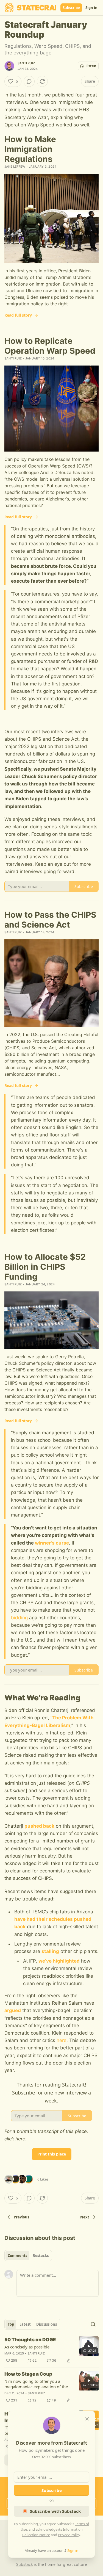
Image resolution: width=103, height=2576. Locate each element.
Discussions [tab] (47, 2324)
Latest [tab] (25, 2324)
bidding (19, 1618)
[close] (87, 2419)
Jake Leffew (15, 167)
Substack (24, 2564)
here (62, 2040)
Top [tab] (11, 2324)
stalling (50, 1951)
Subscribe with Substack (55, 2511)
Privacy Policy (69, 2535)
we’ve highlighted (59, 1961)
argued (13, 2010)
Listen (91, 66)
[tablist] (28, 2256)
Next (85, 2217)
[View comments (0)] (29, 81)
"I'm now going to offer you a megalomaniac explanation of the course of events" (36, 2384)
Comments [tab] (17, 2256)
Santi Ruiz (26, 63)
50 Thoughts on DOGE (30, 2340)
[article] (51, 2350)
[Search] (93, 2324)
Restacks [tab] (41, 2256)
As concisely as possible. (27, 2347)
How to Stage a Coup (28, 2374)
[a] (89, 2346)
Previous (21, 2217)
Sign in (91, 8)
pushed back (39, 1826)
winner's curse (52, 1543)
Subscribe (71, 8)
